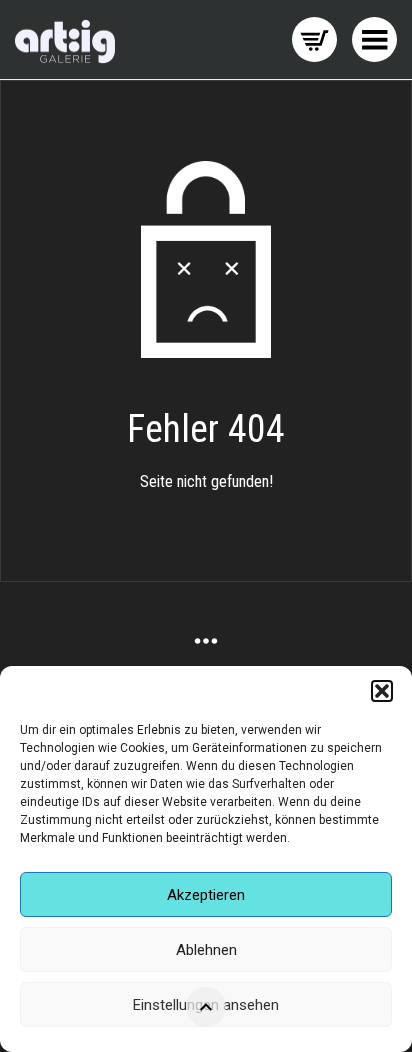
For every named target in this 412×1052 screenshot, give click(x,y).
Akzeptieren (206, 895)
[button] (382, 691)
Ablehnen (206, 950)
